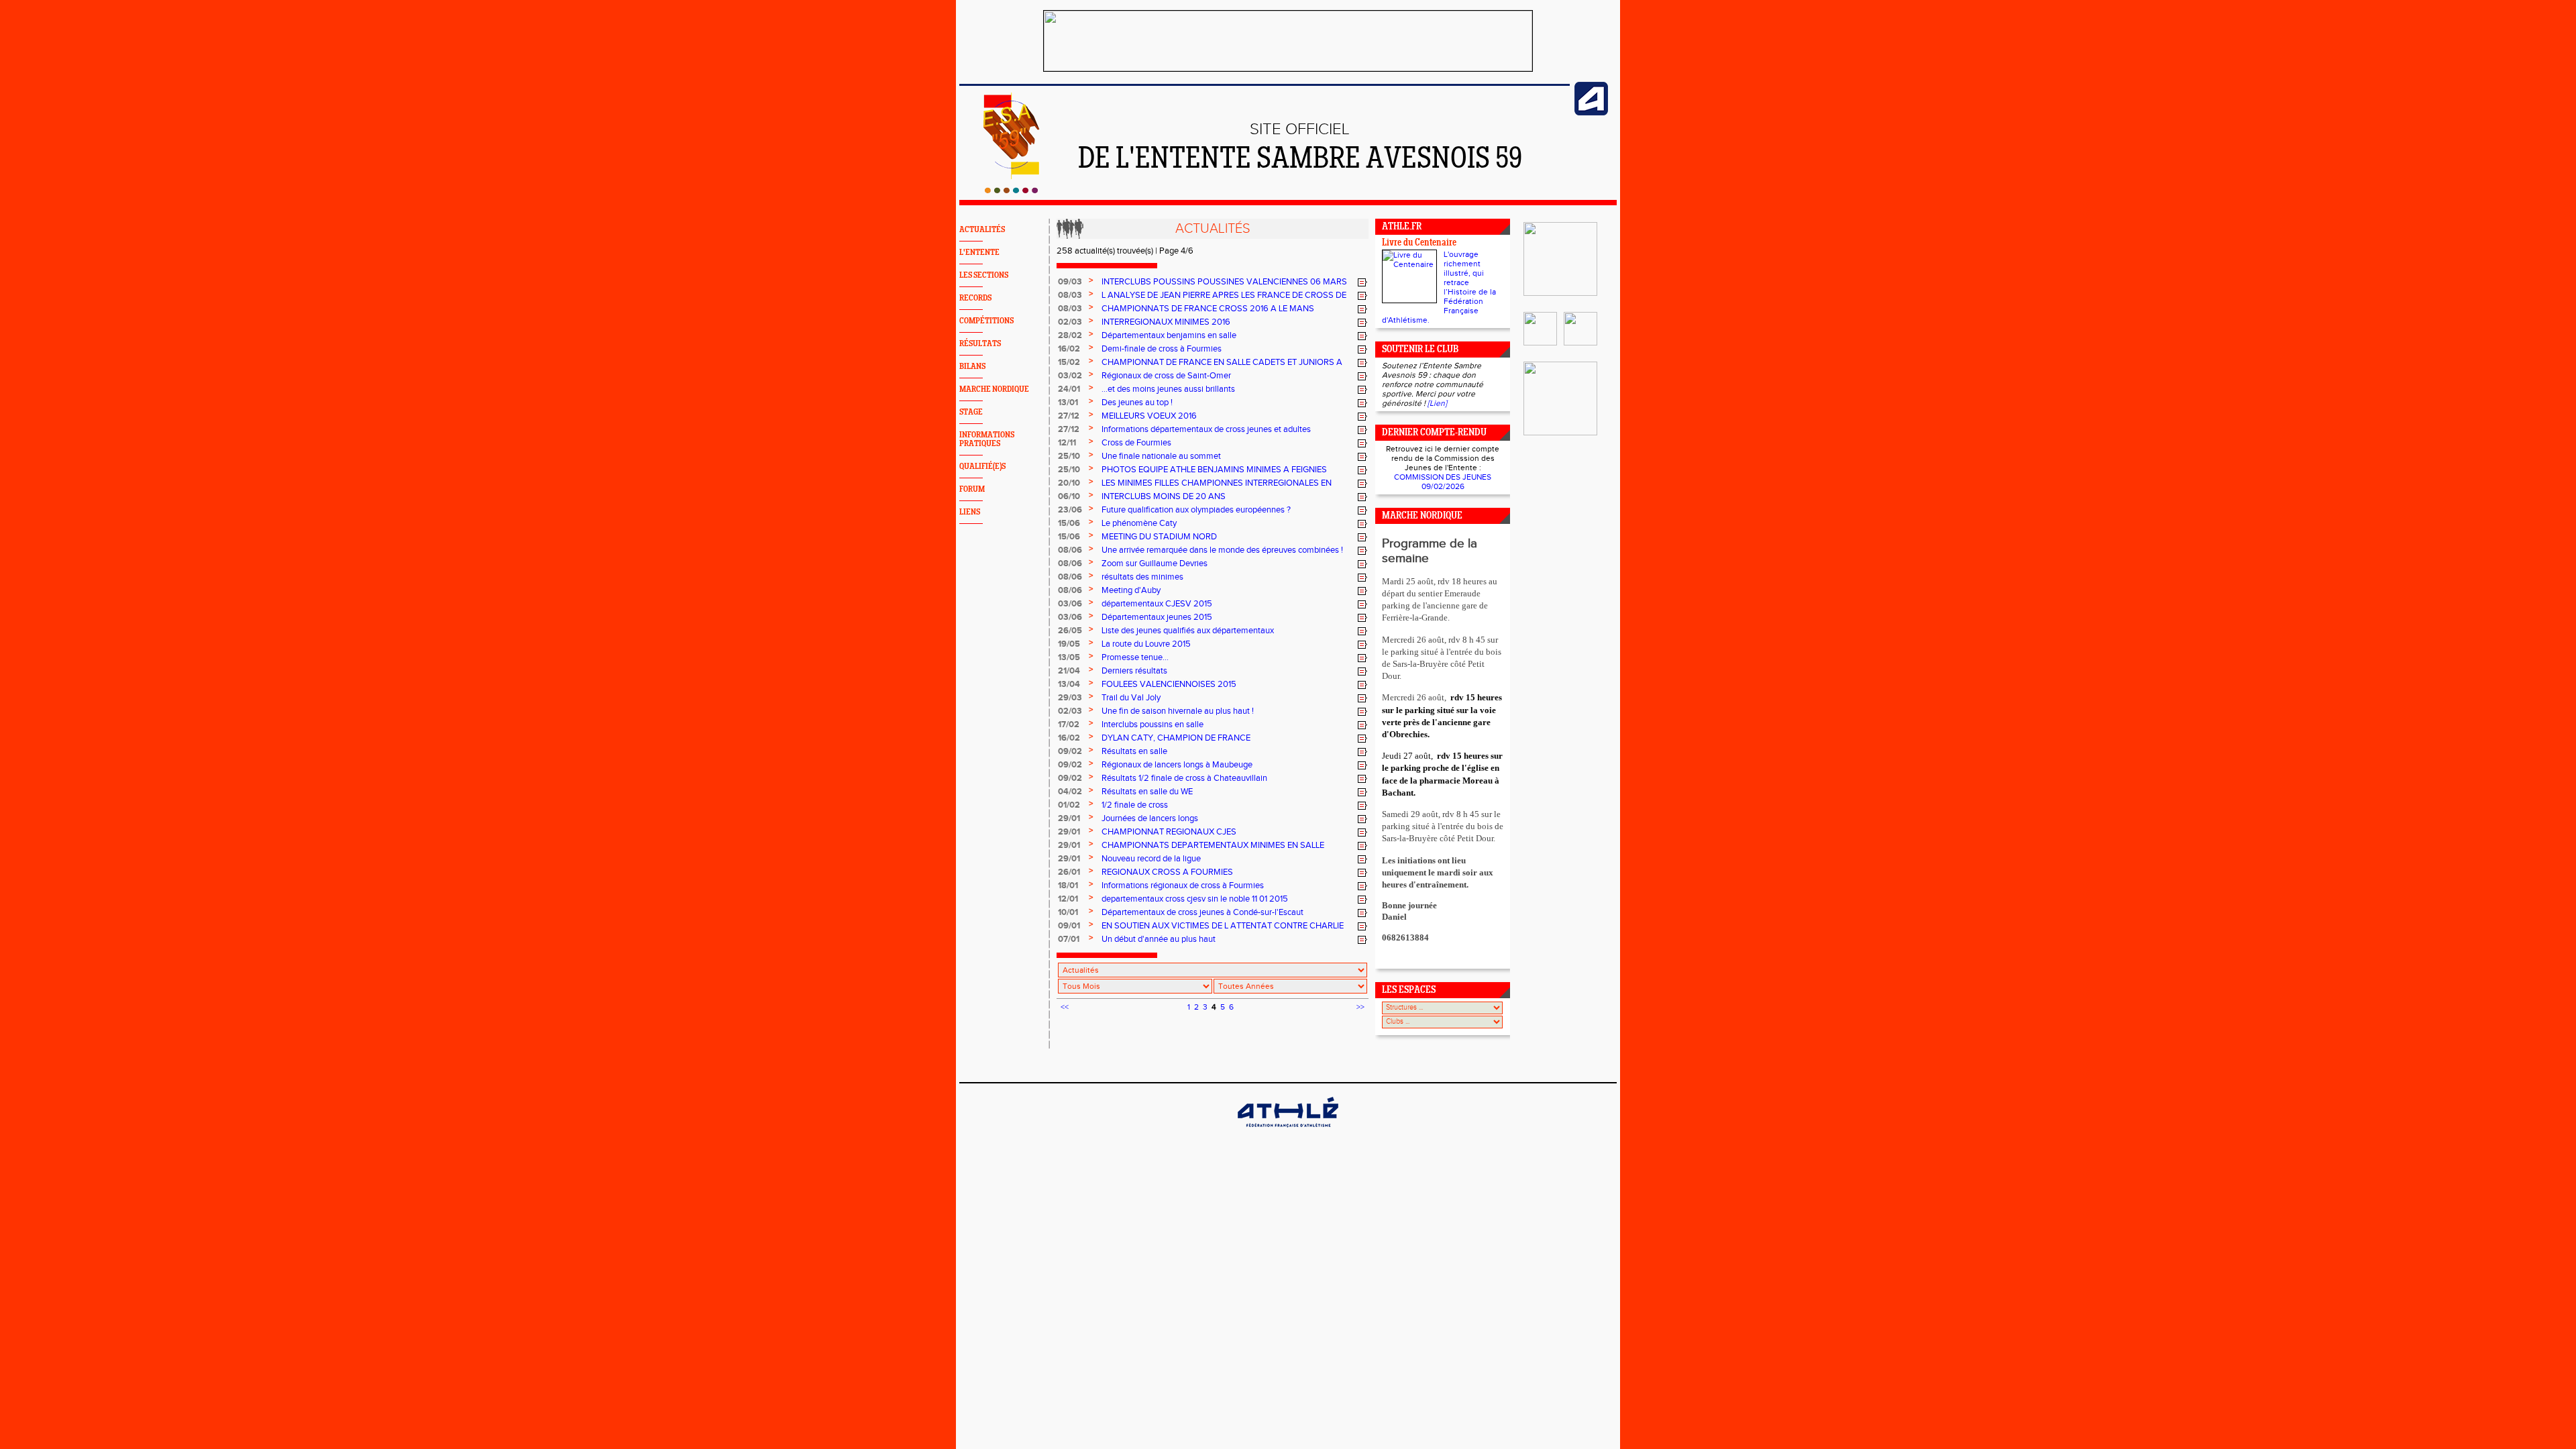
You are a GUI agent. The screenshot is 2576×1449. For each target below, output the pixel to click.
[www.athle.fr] (1591, 113)
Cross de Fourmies (1136, 443)
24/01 (1069, 389)
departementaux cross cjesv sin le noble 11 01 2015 (1195, 899)
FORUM (972, 489)
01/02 (1069, 805)
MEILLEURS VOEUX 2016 (1149, 416)
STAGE (971, 412)
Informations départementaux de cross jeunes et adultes (1206, 429)
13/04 (1069, 684)
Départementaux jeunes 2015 (1157, 617)
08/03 (1070, 295)
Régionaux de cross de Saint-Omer (1166, 376)
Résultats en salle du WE (1147, 792)
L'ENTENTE (979, 253)
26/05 (1070, 631)
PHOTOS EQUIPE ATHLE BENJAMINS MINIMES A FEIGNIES (1214, 470)
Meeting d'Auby (1131, 590)
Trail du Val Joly (1131, 698)
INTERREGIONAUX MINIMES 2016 (1166, 322)
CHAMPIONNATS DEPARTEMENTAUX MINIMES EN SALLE (1213, 845)
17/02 (1069, 724)
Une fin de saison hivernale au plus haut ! (1178, 711)
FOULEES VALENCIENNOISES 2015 (1169, 684)
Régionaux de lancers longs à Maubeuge (1177, 765)
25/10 (1069, 456)
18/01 (1068, 885)
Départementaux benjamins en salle (1169, 335)
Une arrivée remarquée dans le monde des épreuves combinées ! (1222, 550)
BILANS (972, 367)
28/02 (1070, 335)
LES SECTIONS (984, 275)
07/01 (1069, 939)
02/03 (1070, 322)
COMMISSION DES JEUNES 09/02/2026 (1443, 482)
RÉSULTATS (980, 344)
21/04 (1069, 671)
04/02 (1070, 792)
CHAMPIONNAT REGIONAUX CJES (1169, 832)
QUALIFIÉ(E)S (982, 467)
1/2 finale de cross (1135, 805)
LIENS (970, 512)
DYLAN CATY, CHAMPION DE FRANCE (1176, 738)
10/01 (1068, 912)
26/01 (1069, 872)
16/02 (1069, 349)
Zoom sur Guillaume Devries (1155, 563)
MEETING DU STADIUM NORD (1159, 537)
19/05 (1069, 644)
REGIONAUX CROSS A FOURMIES (1167, 872)
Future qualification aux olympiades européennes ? (1196, 510)
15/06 (1069, 523)
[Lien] (1437, 403)
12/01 (1068, 899)
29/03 (1070, 698)
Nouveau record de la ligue (1151, 859)
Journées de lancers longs (1150, 818)
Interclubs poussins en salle (1152, 724)
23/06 (1070, 510)
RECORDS (975, 298)
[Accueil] (1011, 191)
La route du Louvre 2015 (1146, 644)
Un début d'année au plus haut (1159, 939)
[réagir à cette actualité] (1362, 282)
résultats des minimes (1142, 577)
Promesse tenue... (1135, 657)
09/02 (1070, 751)
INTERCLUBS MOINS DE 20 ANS (1164, 496)
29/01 (1069, 818)
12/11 (1067, 443)
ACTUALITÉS (982, 230)
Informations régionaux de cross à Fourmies (1183, 885)
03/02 (1070, 376)
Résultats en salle (1134, 751)
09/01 (1069, 926)
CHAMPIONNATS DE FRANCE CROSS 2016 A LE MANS (1208, 309)
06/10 (1069, 496)
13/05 (1069, 657)
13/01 (1068, 402)
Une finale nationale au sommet (1161, 456)
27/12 (1069, 416)
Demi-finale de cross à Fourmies (1162, 349)
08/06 (1070, 550)
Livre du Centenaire (1419, 243)
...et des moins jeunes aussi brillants (1168, 389)
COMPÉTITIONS (986, 321)
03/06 (1070, 604)
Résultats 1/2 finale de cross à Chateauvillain (1184, 778)
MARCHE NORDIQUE (994, 389)
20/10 (1069, 483)
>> (1360, 1007)
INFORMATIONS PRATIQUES (987, 439)
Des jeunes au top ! (1137, 402)
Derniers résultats (1134, 671)
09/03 (1070, 282)
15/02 (1069, 362)
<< (1065, 1007)
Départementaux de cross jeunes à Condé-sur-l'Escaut (1202, 912)
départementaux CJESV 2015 (1157, 604)
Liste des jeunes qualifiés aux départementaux (1188, 631)
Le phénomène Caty (1139, 523)
